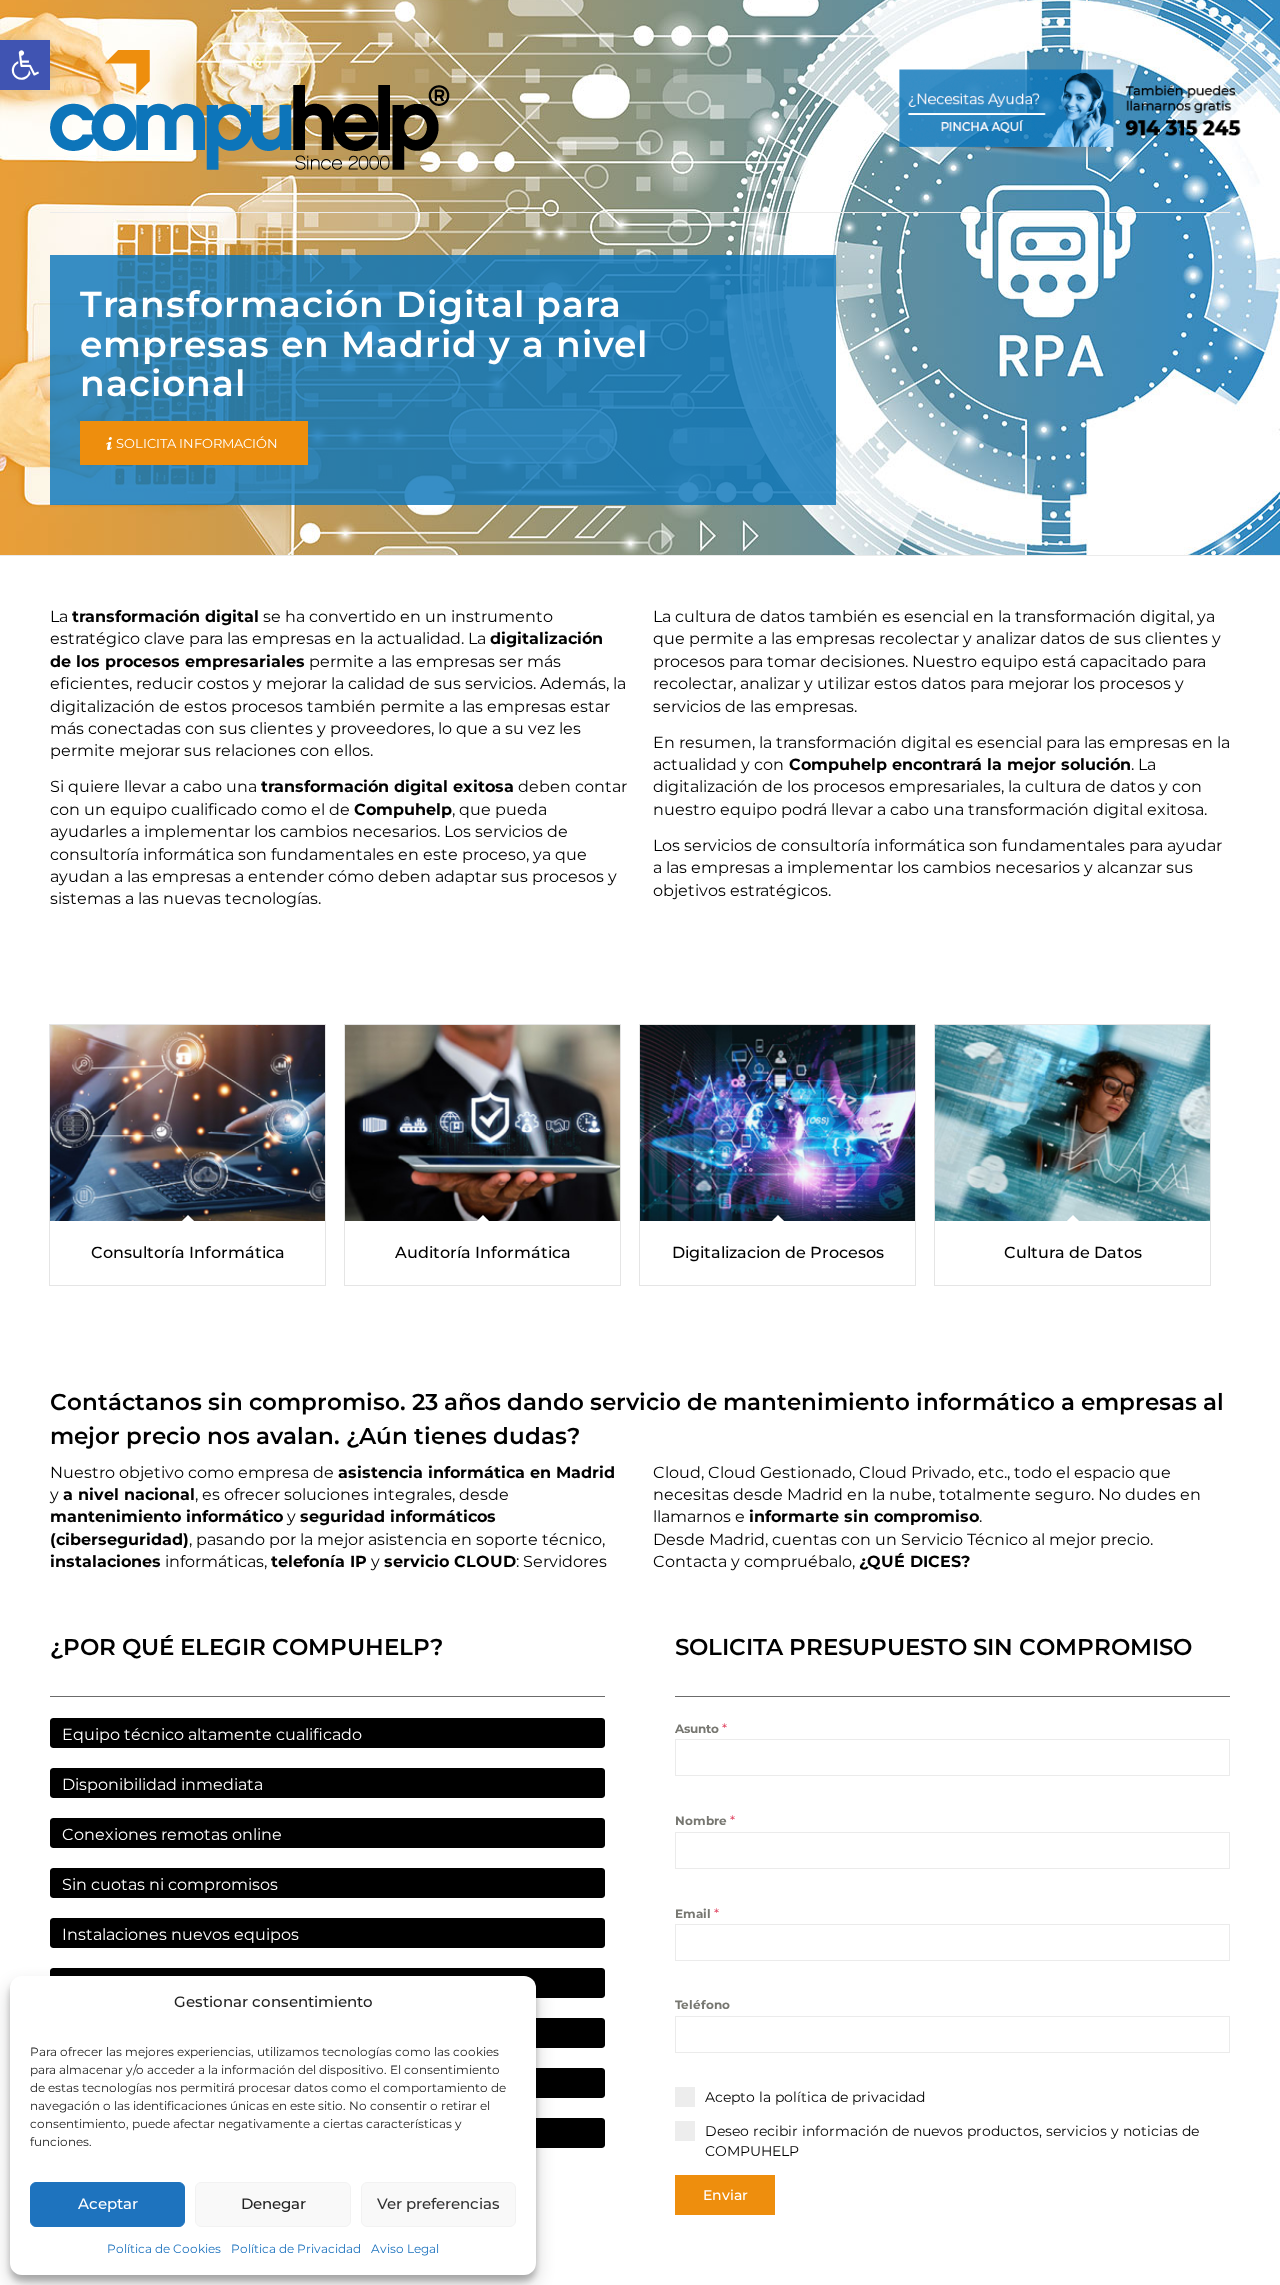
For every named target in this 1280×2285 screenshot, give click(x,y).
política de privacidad (850, 2097)
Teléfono (702, 2004)
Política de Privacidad (296, 2248)
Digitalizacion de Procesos (778, 1252)
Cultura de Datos (1073, 1252)
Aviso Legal (405, 2248)
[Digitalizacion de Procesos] (777, 1123)
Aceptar (108, 2203)
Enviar (725, 2195)
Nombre (705, 1820)
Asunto (701, 1728)
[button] (25, 65)
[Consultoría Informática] (187, 1123)
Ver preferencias (438, 2203)
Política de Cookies (164, 2248)
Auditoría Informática (483, 1252)
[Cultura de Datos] (1072, 1123)
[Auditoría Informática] (482, 1123)
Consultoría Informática (188, 1252)
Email (697, 1913)
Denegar (273, 2203)
